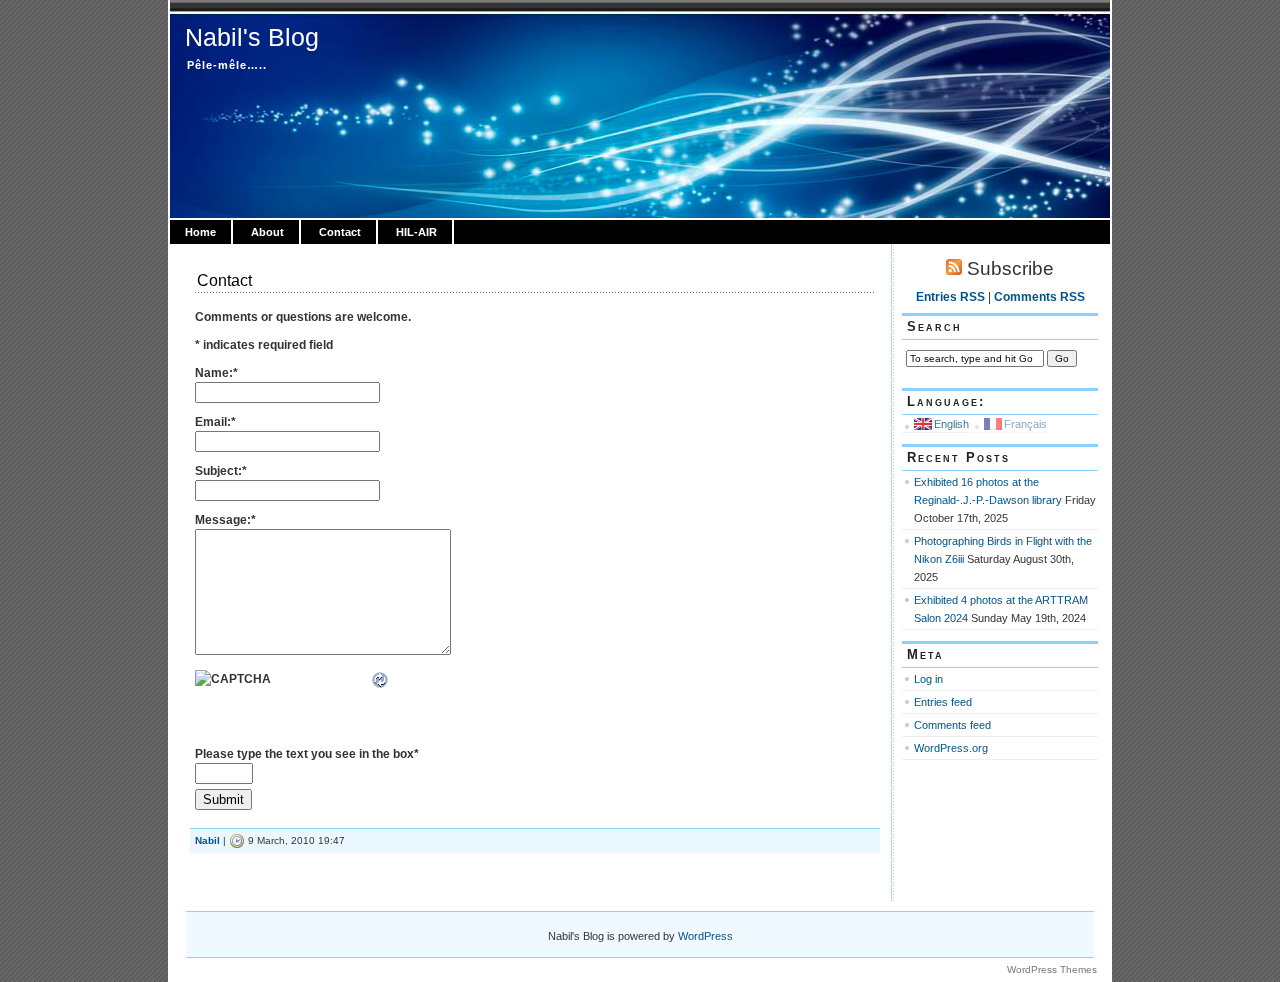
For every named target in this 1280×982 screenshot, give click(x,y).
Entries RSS (950, 297)
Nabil (207, 840)
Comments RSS (1039, 297)
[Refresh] (381, 681)
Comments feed (952, 725)
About (267, 232)
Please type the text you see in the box (307, 754)
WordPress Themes (1052, 969)
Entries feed (943, 702)
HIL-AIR (416, 232)
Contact (340, 232)
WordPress (705, 936)
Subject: (221, 471)
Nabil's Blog (252, 37)
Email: (215, 422)
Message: (225, 520)
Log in (928, 679)
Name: (216, 373)
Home (200, 232)
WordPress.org (951, 748)
